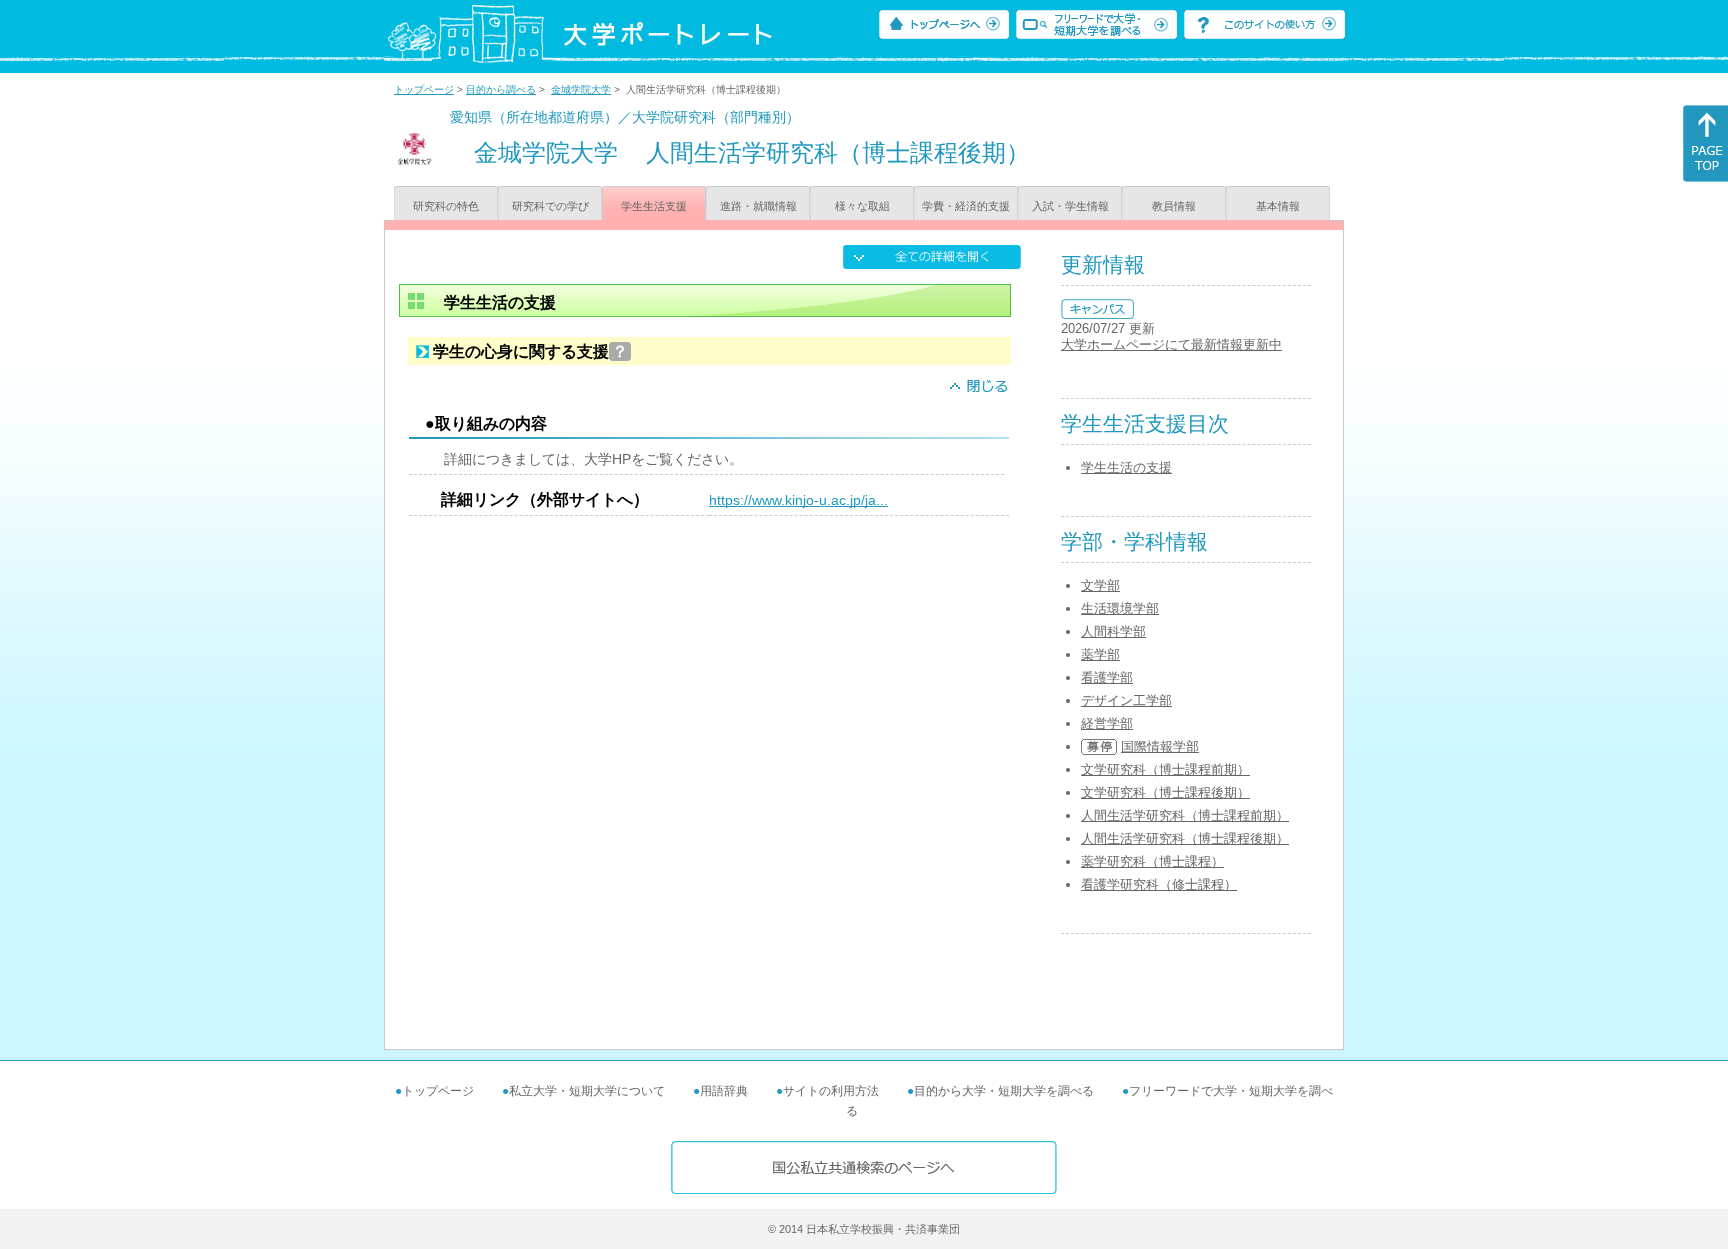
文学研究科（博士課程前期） (1165, 769)
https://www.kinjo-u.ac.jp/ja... (798, 500)
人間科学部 (1113, 631)
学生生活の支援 (1126, 467)
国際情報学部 (1160, 746)
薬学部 (1100, 654)
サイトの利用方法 (831, 1091)
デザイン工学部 (1126, 700)
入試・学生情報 (1070, 206)
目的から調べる (501, 89)
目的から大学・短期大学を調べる (1004, 1091)
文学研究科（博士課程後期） (1165, 792)
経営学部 (1107, 723)
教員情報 (1174, 206)
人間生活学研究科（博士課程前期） (1185, 815)
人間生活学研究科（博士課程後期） (1185, 838)
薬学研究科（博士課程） (1152, 861)
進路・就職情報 (758, 206)
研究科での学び (550, 206)
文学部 (1100, 585)
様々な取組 (862, 206)
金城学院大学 (581, 89)
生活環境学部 (1120, 608)
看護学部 (1107, 677)
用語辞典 (724, 1091)
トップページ (424, 89)
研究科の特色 (446, 206)
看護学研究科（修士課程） (1159, 884)
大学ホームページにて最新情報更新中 (1171, 344)
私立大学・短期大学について (587, 1091)
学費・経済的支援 (966, 206)
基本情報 (1278, 206)
